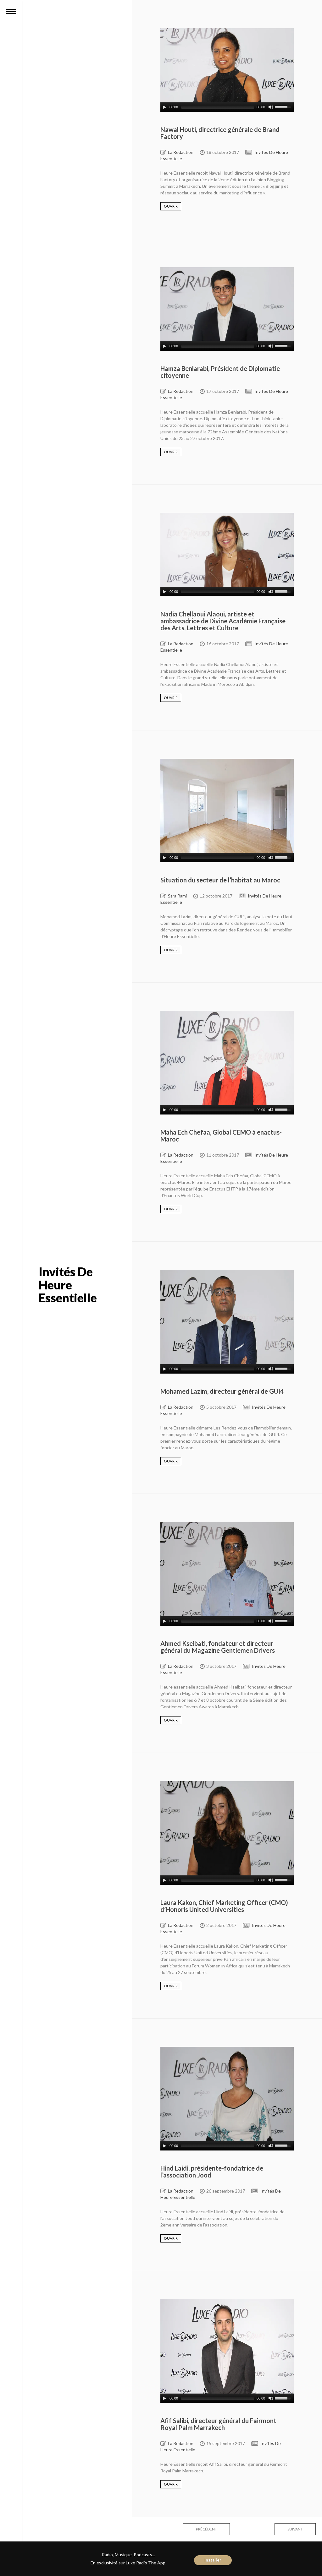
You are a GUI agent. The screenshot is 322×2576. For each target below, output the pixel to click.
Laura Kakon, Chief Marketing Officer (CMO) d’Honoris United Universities (224, 1906)
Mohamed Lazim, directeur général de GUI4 (222, 1391)
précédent (206, 2529)
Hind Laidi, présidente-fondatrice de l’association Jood (212, 2172)
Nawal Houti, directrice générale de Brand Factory (220, 133)
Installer (213, 2560)
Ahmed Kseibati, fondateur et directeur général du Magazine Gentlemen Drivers (218, 1647)
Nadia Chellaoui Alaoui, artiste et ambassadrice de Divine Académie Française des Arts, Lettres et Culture (223, 621)
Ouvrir (171, 206)
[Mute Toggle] (271, 107)
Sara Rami (177, 896)
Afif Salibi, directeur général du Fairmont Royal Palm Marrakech (218, 2424)
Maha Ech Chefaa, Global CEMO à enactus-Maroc (221, 1136)
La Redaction (181, 152)
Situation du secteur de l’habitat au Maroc (220, 880)
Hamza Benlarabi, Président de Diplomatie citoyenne (220, 372)
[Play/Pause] (164, 107)
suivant (295, 2529)
